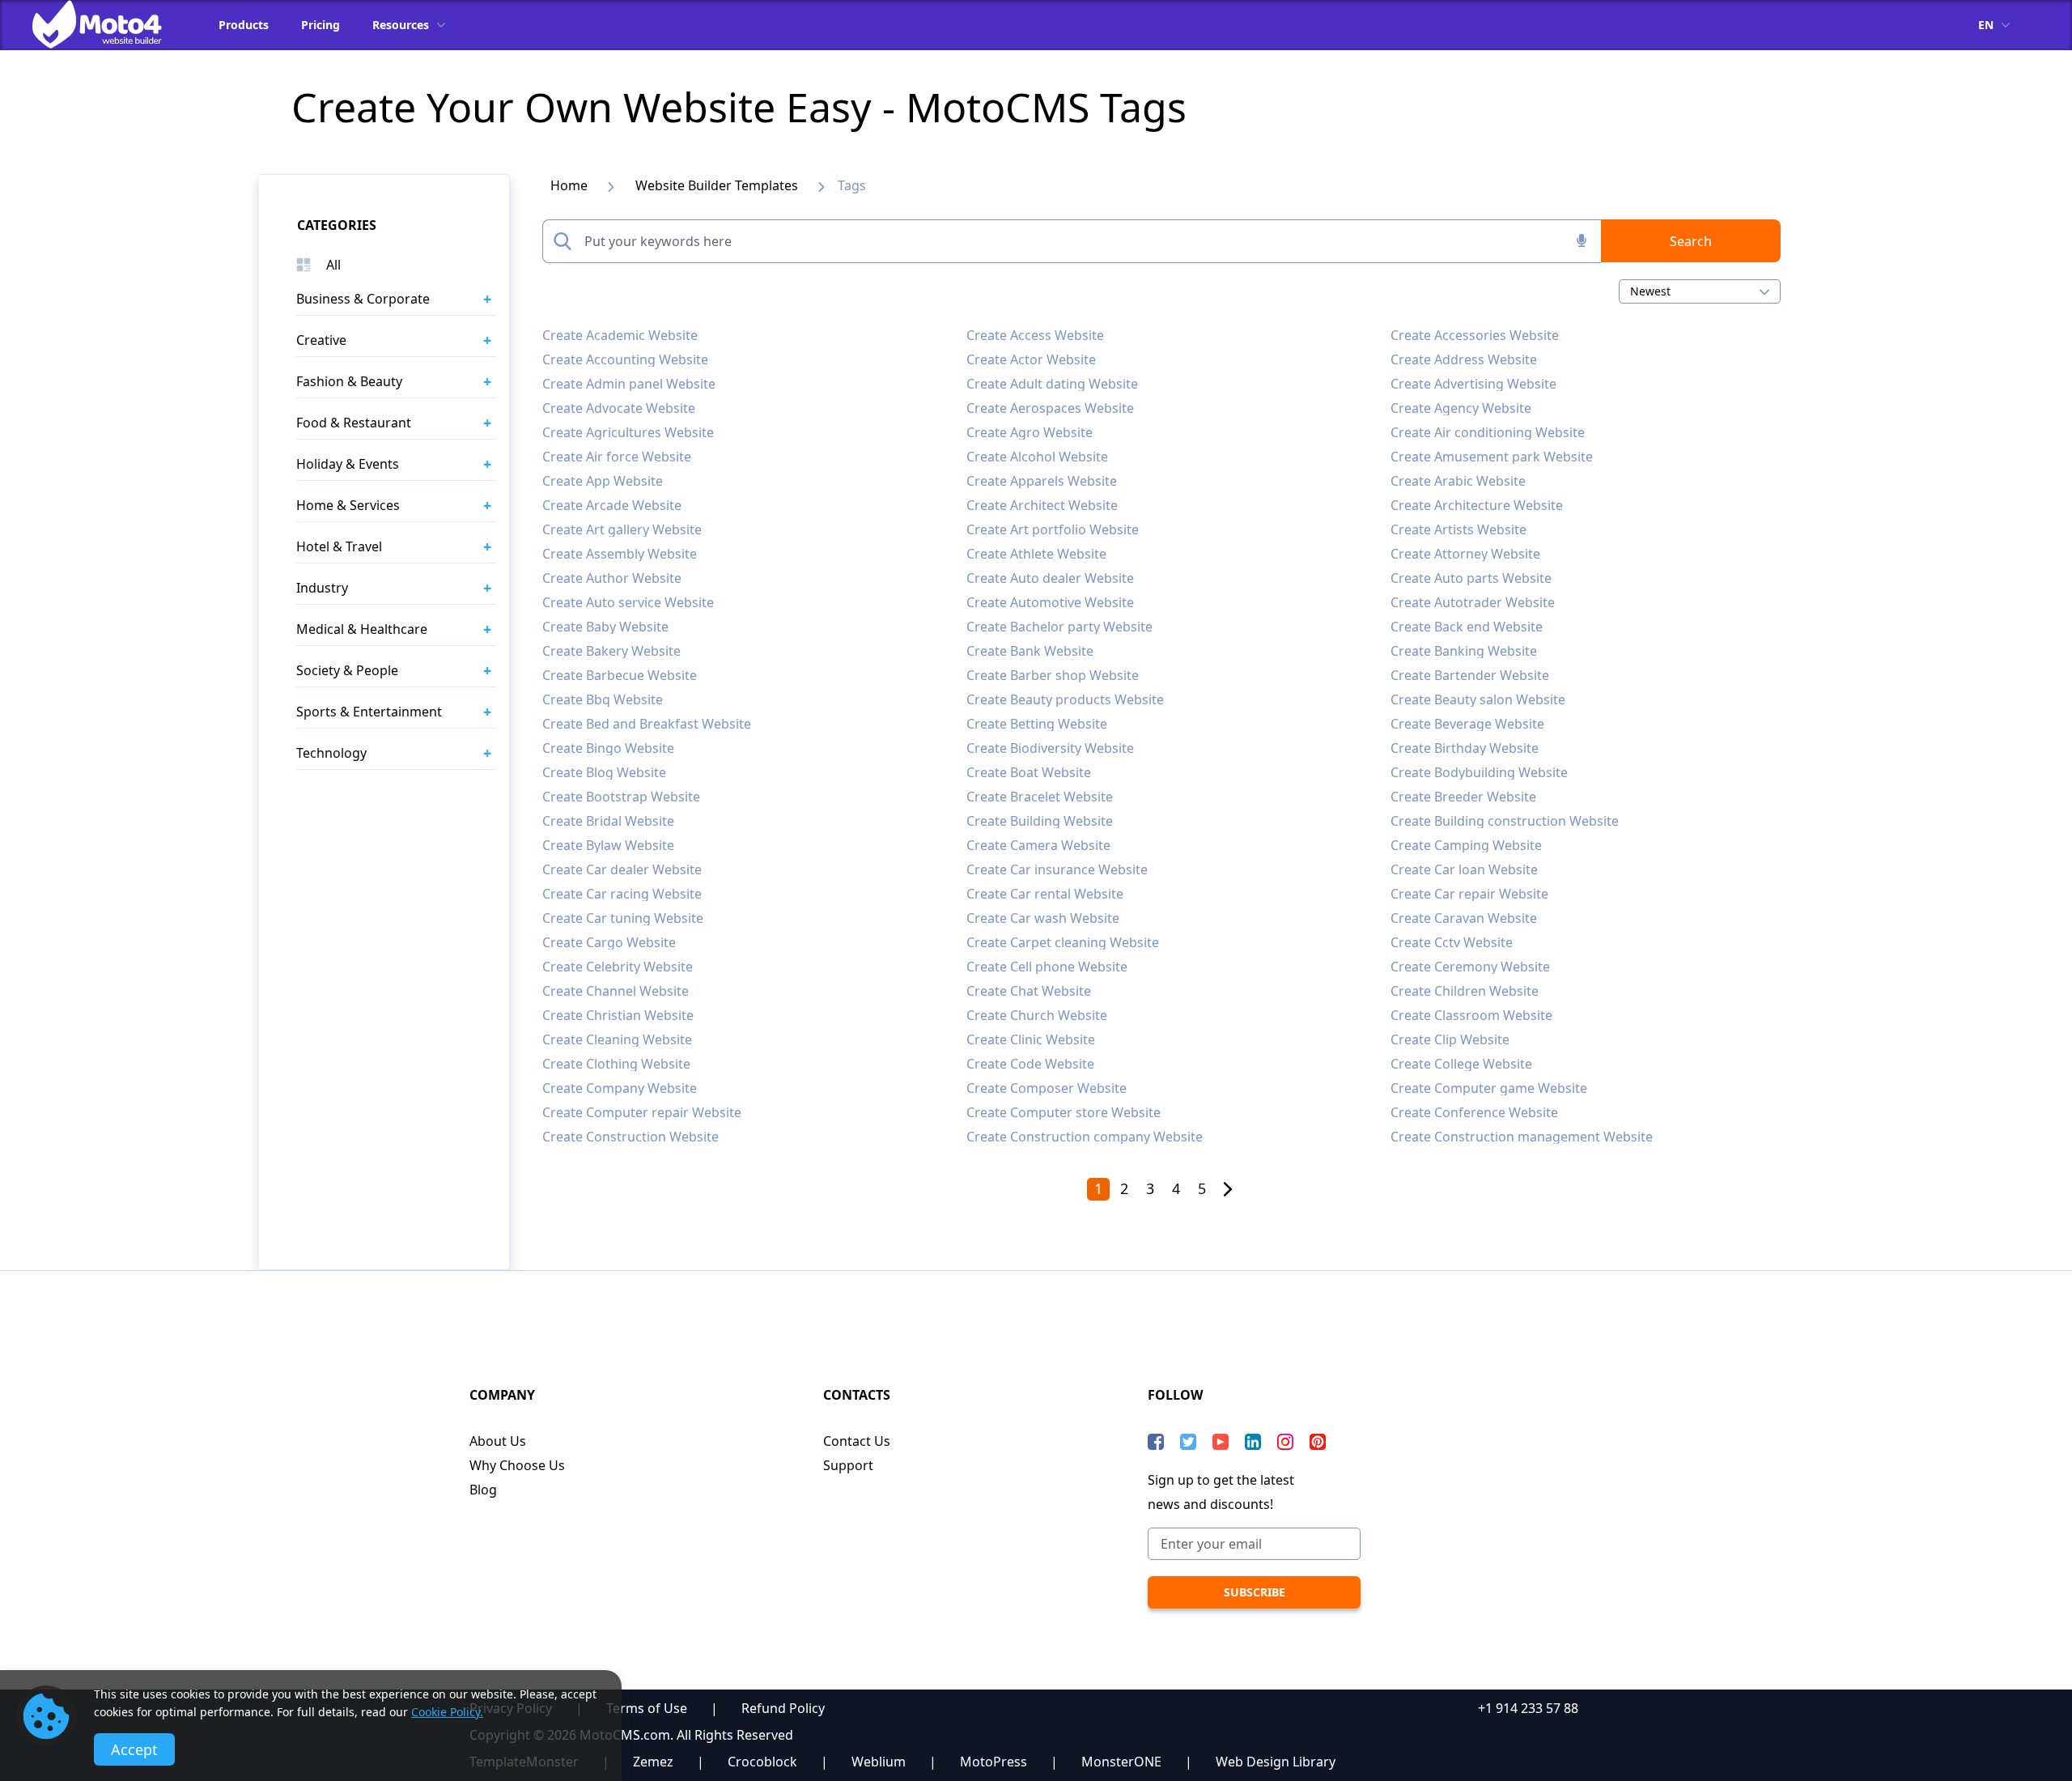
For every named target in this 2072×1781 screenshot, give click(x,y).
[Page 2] (1228, 1190)
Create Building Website (1040, 821)
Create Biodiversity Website (1050, 748)
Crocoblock (762, 1762)
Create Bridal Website (608, 821)
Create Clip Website (1450, 1039)
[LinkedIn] (1253, 1442)
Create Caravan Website (1464, 918)
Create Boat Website (1029, 772)
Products (244, 25)
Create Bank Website (1030, 651)
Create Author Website (612, 578)
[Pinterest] (1318, 1442)
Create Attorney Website (1465, 554)
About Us (498, 1441)
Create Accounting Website (625, 359)
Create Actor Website (1031, 359)
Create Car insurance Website (1057, 869)
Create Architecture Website (1477, 505)
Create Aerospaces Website (1050, 408)
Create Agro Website (1030, 432)
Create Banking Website (1464, 651)
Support (848, 1465)
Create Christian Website (618, 1015)
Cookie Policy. (447, 1712)
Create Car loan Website (1464, 869)
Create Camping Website (1466, 845)
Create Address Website (1464, 359)
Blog (483, 1490)
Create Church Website (1037, 1015)
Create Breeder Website (1463, 797)
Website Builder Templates (717, 185)
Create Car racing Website (622, 894)
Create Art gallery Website (622, 529)
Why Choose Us (517, 1465)
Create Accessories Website (1475, 335)
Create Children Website (1465, 991)
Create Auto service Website (628, 602)
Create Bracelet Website (1040, 797)
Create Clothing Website (616, 1064)
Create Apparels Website (1042, 481)
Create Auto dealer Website (1050, 578)
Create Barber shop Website (1053, 675)
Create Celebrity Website (618, 967)
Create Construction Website (631, 1137)
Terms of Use (647, 1708)
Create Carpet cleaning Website (1063, 942)
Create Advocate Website (619, 408)
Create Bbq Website (603, 699)
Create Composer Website (1047, 1088)
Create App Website (603, 481)
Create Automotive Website (1050, 602)
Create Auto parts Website (1471, 578)
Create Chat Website (1029, 991)
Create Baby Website (605, 627)
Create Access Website (1035, 335)
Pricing (321, 25)
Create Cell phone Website (1047, 967)
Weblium (879, 1762)
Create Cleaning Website (617, 1039)
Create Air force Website (617, 457)
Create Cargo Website (609, 942)
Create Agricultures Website (628, 432)
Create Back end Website (1467, 627)
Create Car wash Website (1043, 918)
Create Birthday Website (1465, 748)
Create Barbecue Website (620, 675)
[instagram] (1285, 1442)
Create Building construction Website (1505, 821)
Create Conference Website (1474, 1112)
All (333, 265)
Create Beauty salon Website (1478, 699)
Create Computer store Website (1064, 1112)
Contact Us (857, 1441)
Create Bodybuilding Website (1479, 772)
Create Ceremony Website (1470, 967)
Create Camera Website (1038, 845)
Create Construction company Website (1085, 1137)
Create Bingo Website (608, 748)
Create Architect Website (1042, 505)
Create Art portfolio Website (1053, 529)
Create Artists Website (1458, 529)
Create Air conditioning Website (1488, 432)
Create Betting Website (1037, 724)
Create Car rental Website (1045, 894)
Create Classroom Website (1471, 1015)
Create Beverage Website (1467, 724)
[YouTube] (1221, 1442)
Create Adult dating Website (1052, 384)
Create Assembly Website (620, 554)
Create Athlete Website (1036, 554)
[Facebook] (1156, 1442)
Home (569, 185)
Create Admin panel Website (629, 384)
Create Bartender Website (1470, 675)
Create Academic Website (620, 335)
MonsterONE (1121, 1762)
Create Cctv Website (1452, 942)
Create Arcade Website (612, 505)
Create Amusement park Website (1492, 457)
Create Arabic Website (1458, 481)
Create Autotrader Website (1473, 602)
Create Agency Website (1461, 408)
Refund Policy (783, 1708)
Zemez (653, 1762)
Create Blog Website (604, 772)
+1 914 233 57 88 (1528, 1708)
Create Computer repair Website (642, 1112)
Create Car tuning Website (623, 918)
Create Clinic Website (1031, 1039)
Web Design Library (1276, 1762)
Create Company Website (620, 1088)
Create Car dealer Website (622, 869)
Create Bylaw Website (608, 845)
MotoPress (994, 1762)
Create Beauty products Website (1065, 699)
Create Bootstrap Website (621, 797)
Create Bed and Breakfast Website (647, 724)
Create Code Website (1030, 1064)
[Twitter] (1188, 1442)
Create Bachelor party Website (1059, 627)
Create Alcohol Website (1037, 457)
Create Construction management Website (1522, 1137)
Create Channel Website (616, 991)
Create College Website (1461, 1064)
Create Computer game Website (1489, 1088)
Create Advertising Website (1473, 384)
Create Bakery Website (611, 651)
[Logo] (109, 24)
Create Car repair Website (1469, 894)
